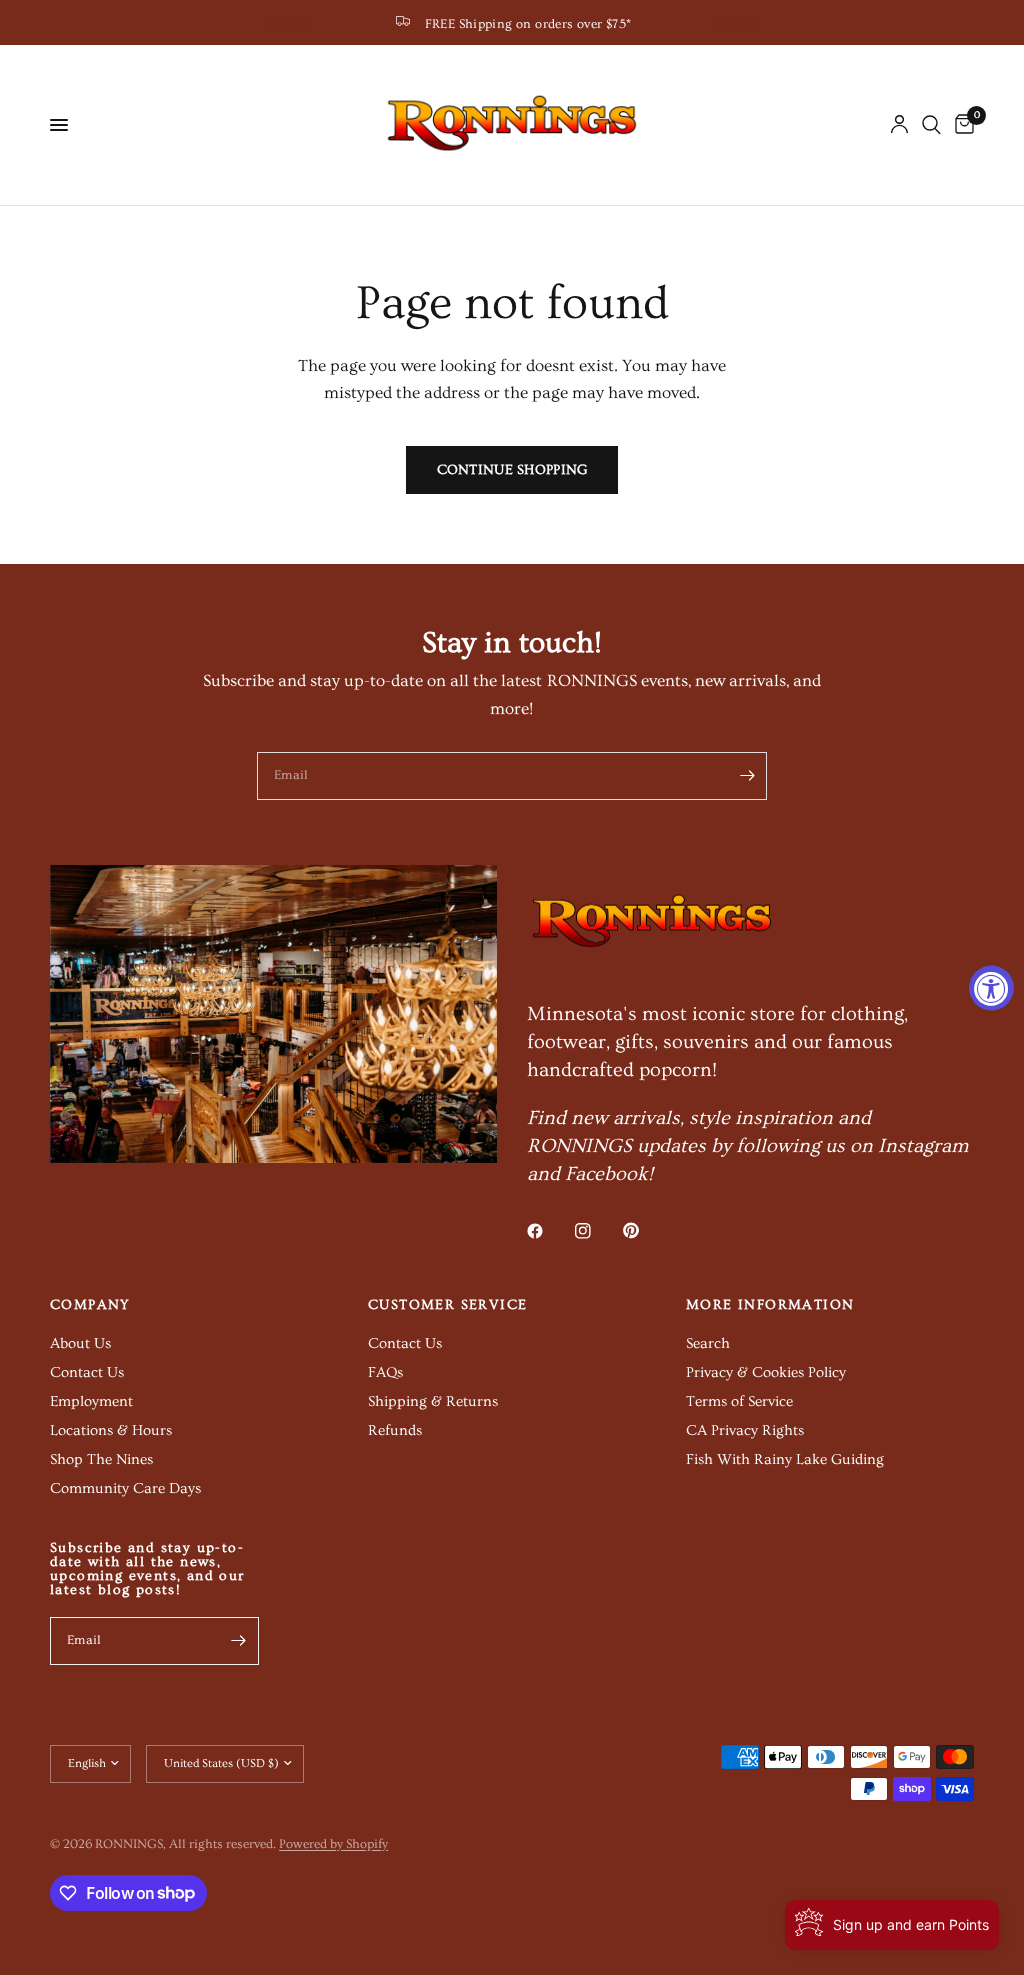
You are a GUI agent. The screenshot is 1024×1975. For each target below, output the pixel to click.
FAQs (385, 1372)
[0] (961, 125)
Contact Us (87, 1372)
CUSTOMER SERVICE (447, 1305)
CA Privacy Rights (745, 1430)
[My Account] (899, 125)
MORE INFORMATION (770, 1305)
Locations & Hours (111, 1430)
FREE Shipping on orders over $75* (528, 24)
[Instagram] (597, 1231)
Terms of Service (739, 1401)
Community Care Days (125, 1488)
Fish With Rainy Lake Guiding (785, 1459)
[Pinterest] (645, 1230)
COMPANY (90, 1305)
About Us (80, 1343)
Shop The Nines (101, 1459)
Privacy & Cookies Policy (766, 1372)
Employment (91, 1401)
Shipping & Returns (433, 1401)
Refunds (395, 1430)
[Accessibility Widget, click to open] (991, 987)
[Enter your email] (747, 776)
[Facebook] (549, 1231)
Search (708, 1343)
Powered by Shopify (333, 1844)
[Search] (931, 125)
